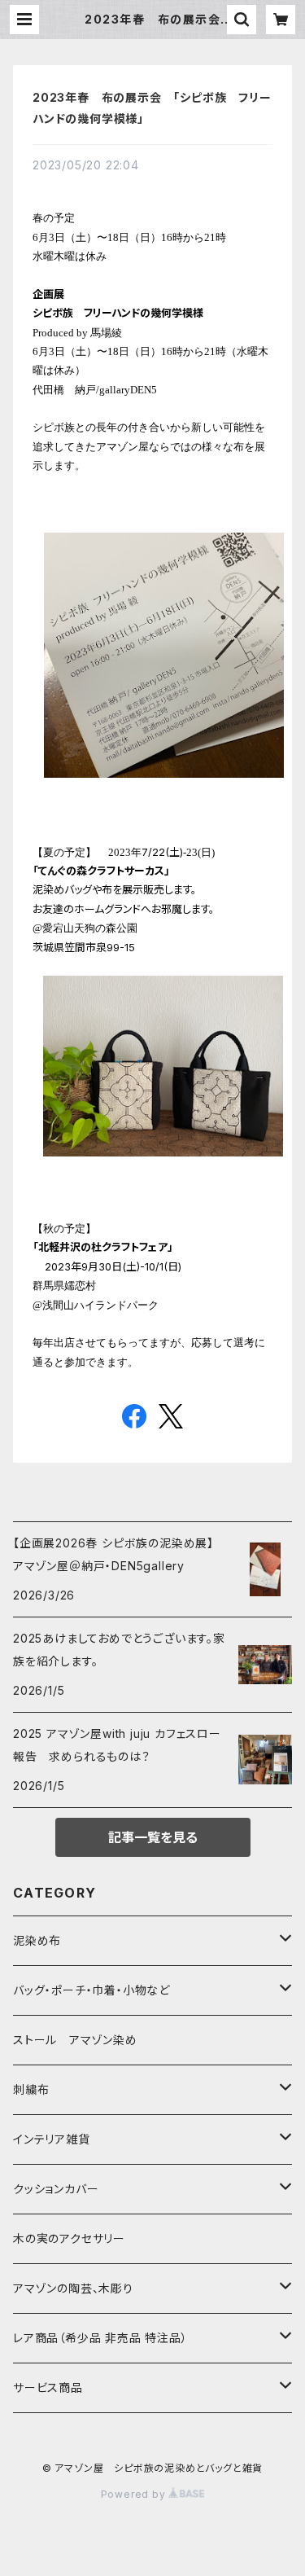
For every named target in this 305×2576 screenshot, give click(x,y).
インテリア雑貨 (52, 2139)
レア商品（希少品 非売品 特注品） (100, 2338)
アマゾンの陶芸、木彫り (73, 2288)
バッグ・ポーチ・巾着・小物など (91, 1990)
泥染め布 (37, 1940)
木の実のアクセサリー (69, 2238)
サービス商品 (48, 2387)
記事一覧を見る (153, 1837)
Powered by (135, 2494)
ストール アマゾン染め (75, 2040)
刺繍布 (31, 2089)
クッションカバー (56, 2189)
